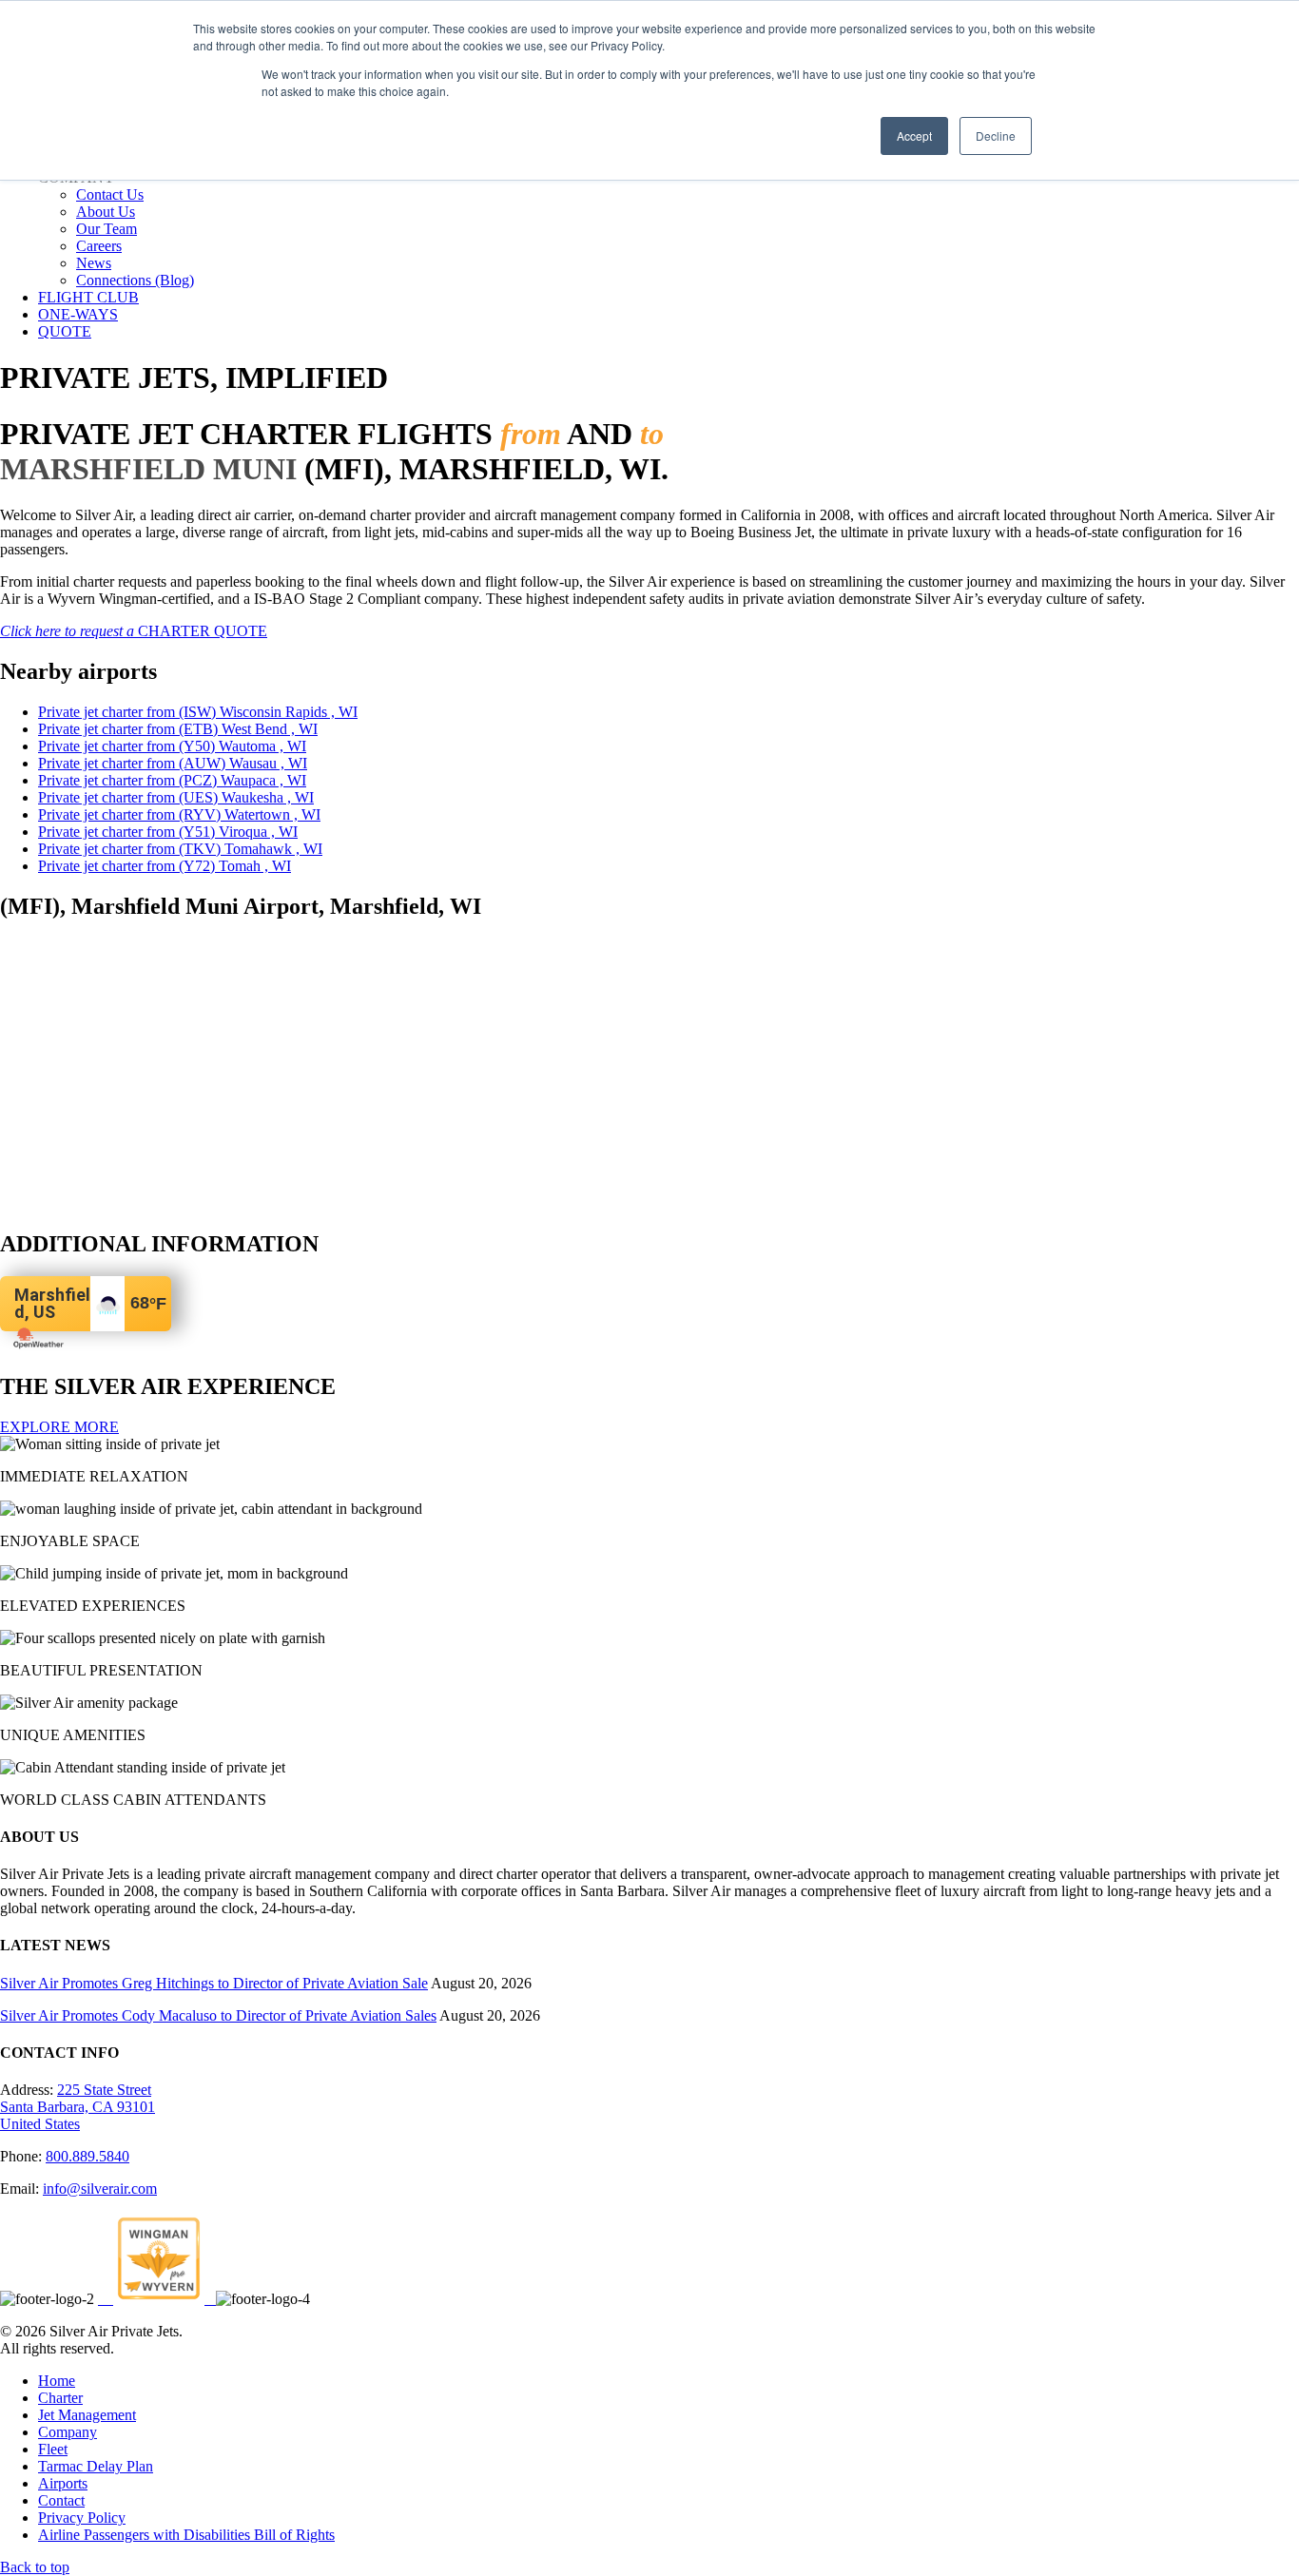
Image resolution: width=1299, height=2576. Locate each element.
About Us (106, 212)
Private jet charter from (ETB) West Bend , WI (178, 729)
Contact (61, 2500)
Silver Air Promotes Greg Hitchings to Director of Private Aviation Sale (214, 1983)
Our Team (107, 229)
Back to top (35, 2567)
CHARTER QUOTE (134, 631)
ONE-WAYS (78, 314)
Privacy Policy (82, 2518)
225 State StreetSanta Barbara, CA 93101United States (78, 2107)
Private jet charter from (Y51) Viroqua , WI (168, 832)
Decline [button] (996, 136)
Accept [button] (914, 136)
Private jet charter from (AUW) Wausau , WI (173, 763)
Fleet (53, 2449)
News (94, 263)
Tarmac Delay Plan (96, 2466)
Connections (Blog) (135, 280)
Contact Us (110, 194)
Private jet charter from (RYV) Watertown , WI (179, 814)
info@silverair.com (100, 2189)
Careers (99, 246)
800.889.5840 (87, 2156)
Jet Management (87, 2415)
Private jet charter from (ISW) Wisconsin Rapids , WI (198, 712)
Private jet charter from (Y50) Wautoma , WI (172, 746)
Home (57, 2381)
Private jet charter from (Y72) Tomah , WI (165, 866)
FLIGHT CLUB (88, 297)
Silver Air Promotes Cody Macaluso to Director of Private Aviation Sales (218, 2015)
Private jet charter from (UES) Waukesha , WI (176, 797)
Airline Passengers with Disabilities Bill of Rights (186, 2535)
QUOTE (65, 331)
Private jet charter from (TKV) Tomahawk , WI (180, 849)
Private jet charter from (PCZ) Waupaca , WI (172, 780)
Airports (63, 2483)
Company (68, 2432)
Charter (60, 2398)
